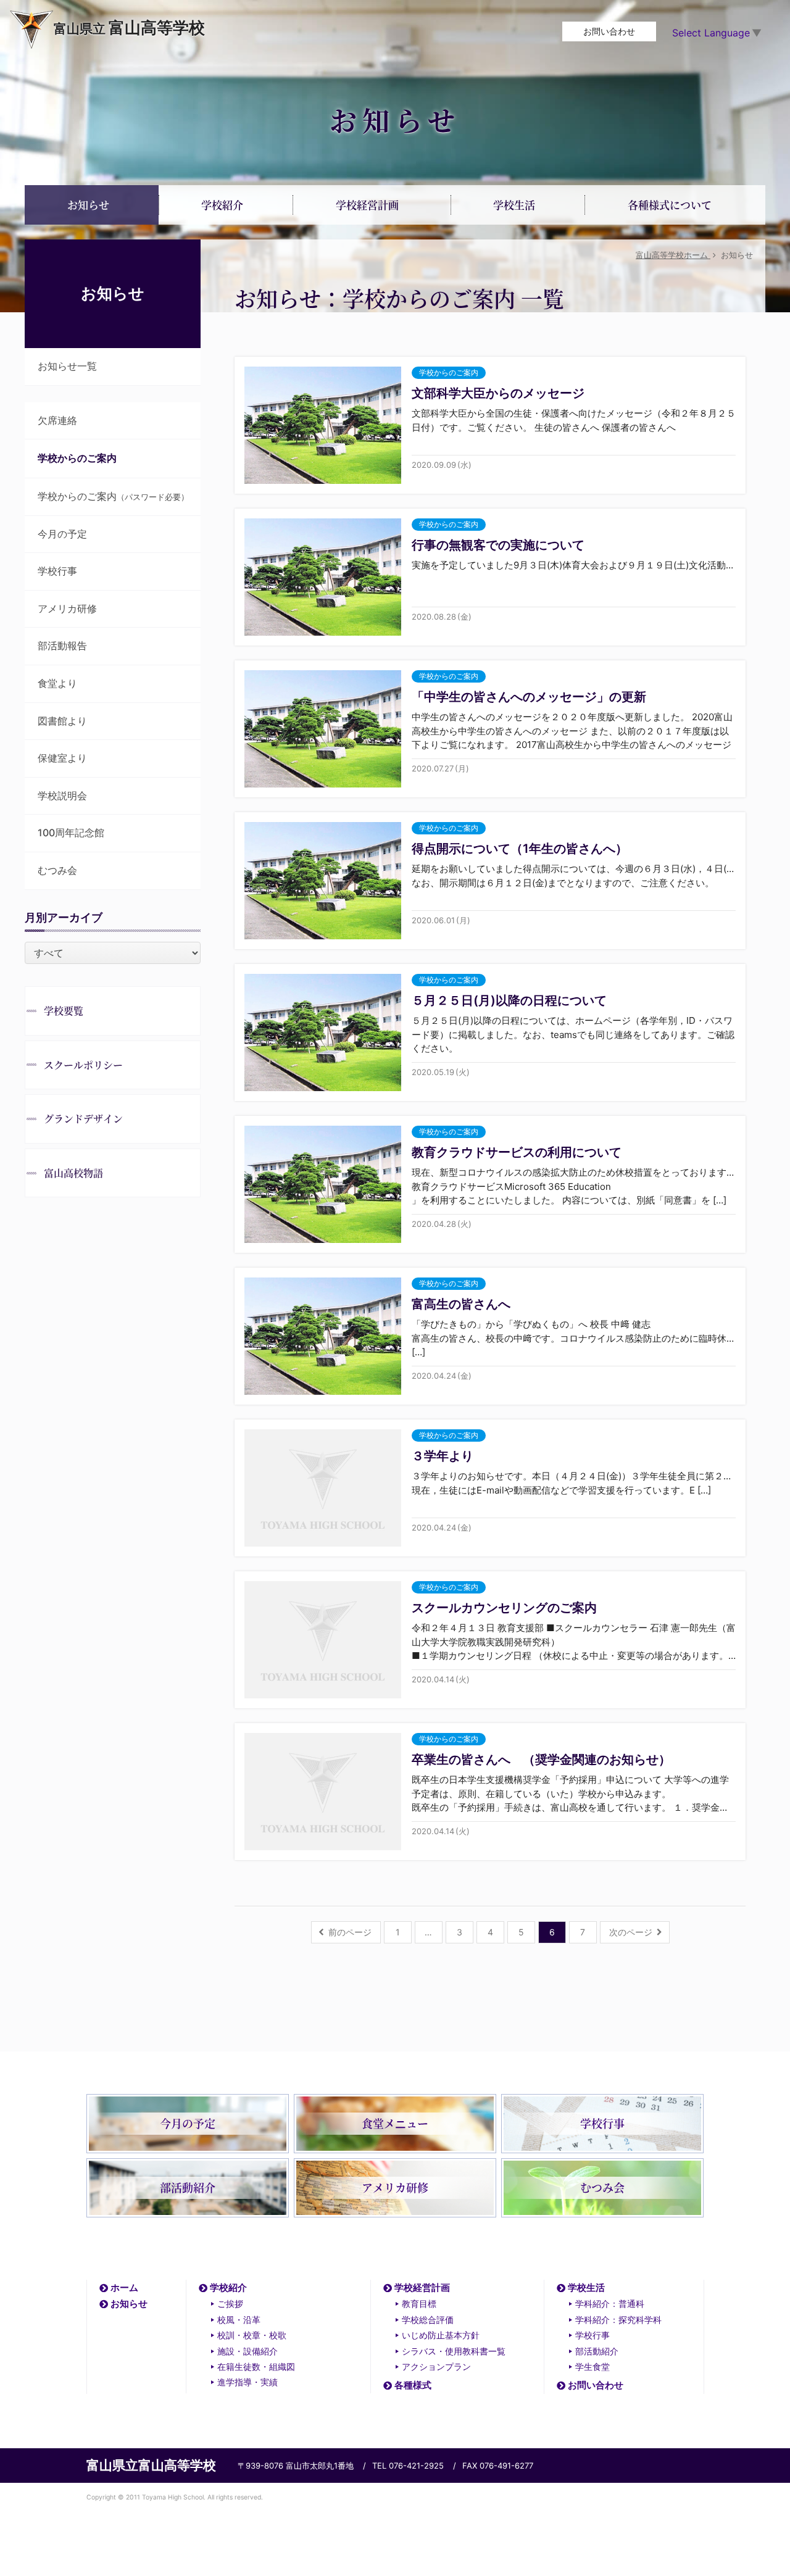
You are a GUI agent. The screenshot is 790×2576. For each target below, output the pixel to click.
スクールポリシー (83, 1065)
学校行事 (57, 571)
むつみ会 (57, 870)
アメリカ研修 (67, 609)
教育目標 (419, 2304)
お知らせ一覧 (67, 366)
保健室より (62, 758)
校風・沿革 (239, 2320)
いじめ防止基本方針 (441, 2335)
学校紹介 (228, 2287)
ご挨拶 (230, 2304)
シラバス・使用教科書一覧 (454, 2351)
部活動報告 (62, 646)
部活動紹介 (597, 2351)
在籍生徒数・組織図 (256, 2366)
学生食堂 (592, 2366)
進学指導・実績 (247, 2382)
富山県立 (129, 27)
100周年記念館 (71, 833)
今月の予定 (62, 534)
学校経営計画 (422, 2287)
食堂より (57, 683)
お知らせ (129, 2304)
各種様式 (413, 2385)
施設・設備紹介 (247, 2351)
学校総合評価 (428, 2320)
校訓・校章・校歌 (252, 2335)
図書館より (62, 721)
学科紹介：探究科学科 (618, 2320)
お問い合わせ (609, 31)
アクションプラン (436, 2366)
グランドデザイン (83, 1119)
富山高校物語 (73, 1173)
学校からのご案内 (113, 496)
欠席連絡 (57, 420)
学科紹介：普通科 (610, 2304)
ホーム (124, 2287)
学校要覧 (64, 1011)
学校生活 (586, 2287)
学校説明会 (62, 796)
